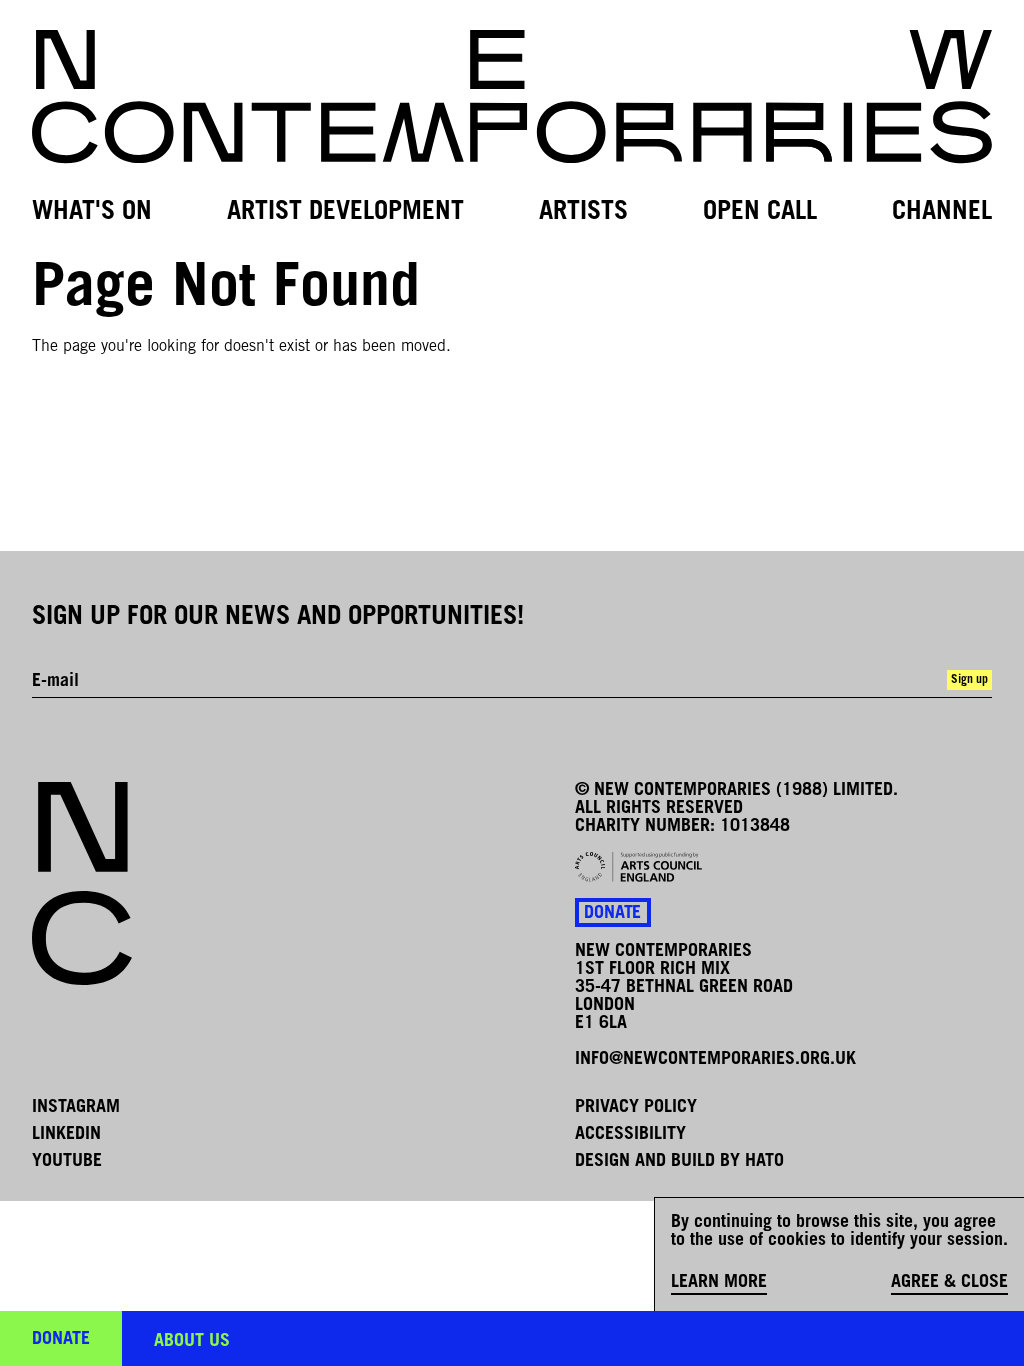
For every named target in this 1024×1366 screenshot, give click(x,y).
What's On (92, 212)
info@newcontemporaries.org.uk (715, 1060)
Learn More (719, 1283)
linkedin (66, 1135)
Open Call (760, 212)
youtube (67, 1162)
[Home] (512, 97)
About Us (192, 1342)
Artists (583, 212)
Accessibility (630, 1135)
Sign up (969, 680)
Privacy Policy (636, 1108)
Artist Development (345, 212)
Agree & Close (949, 1283)
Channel (942, 212)
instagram (76, 1108)
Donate (612, 914)
